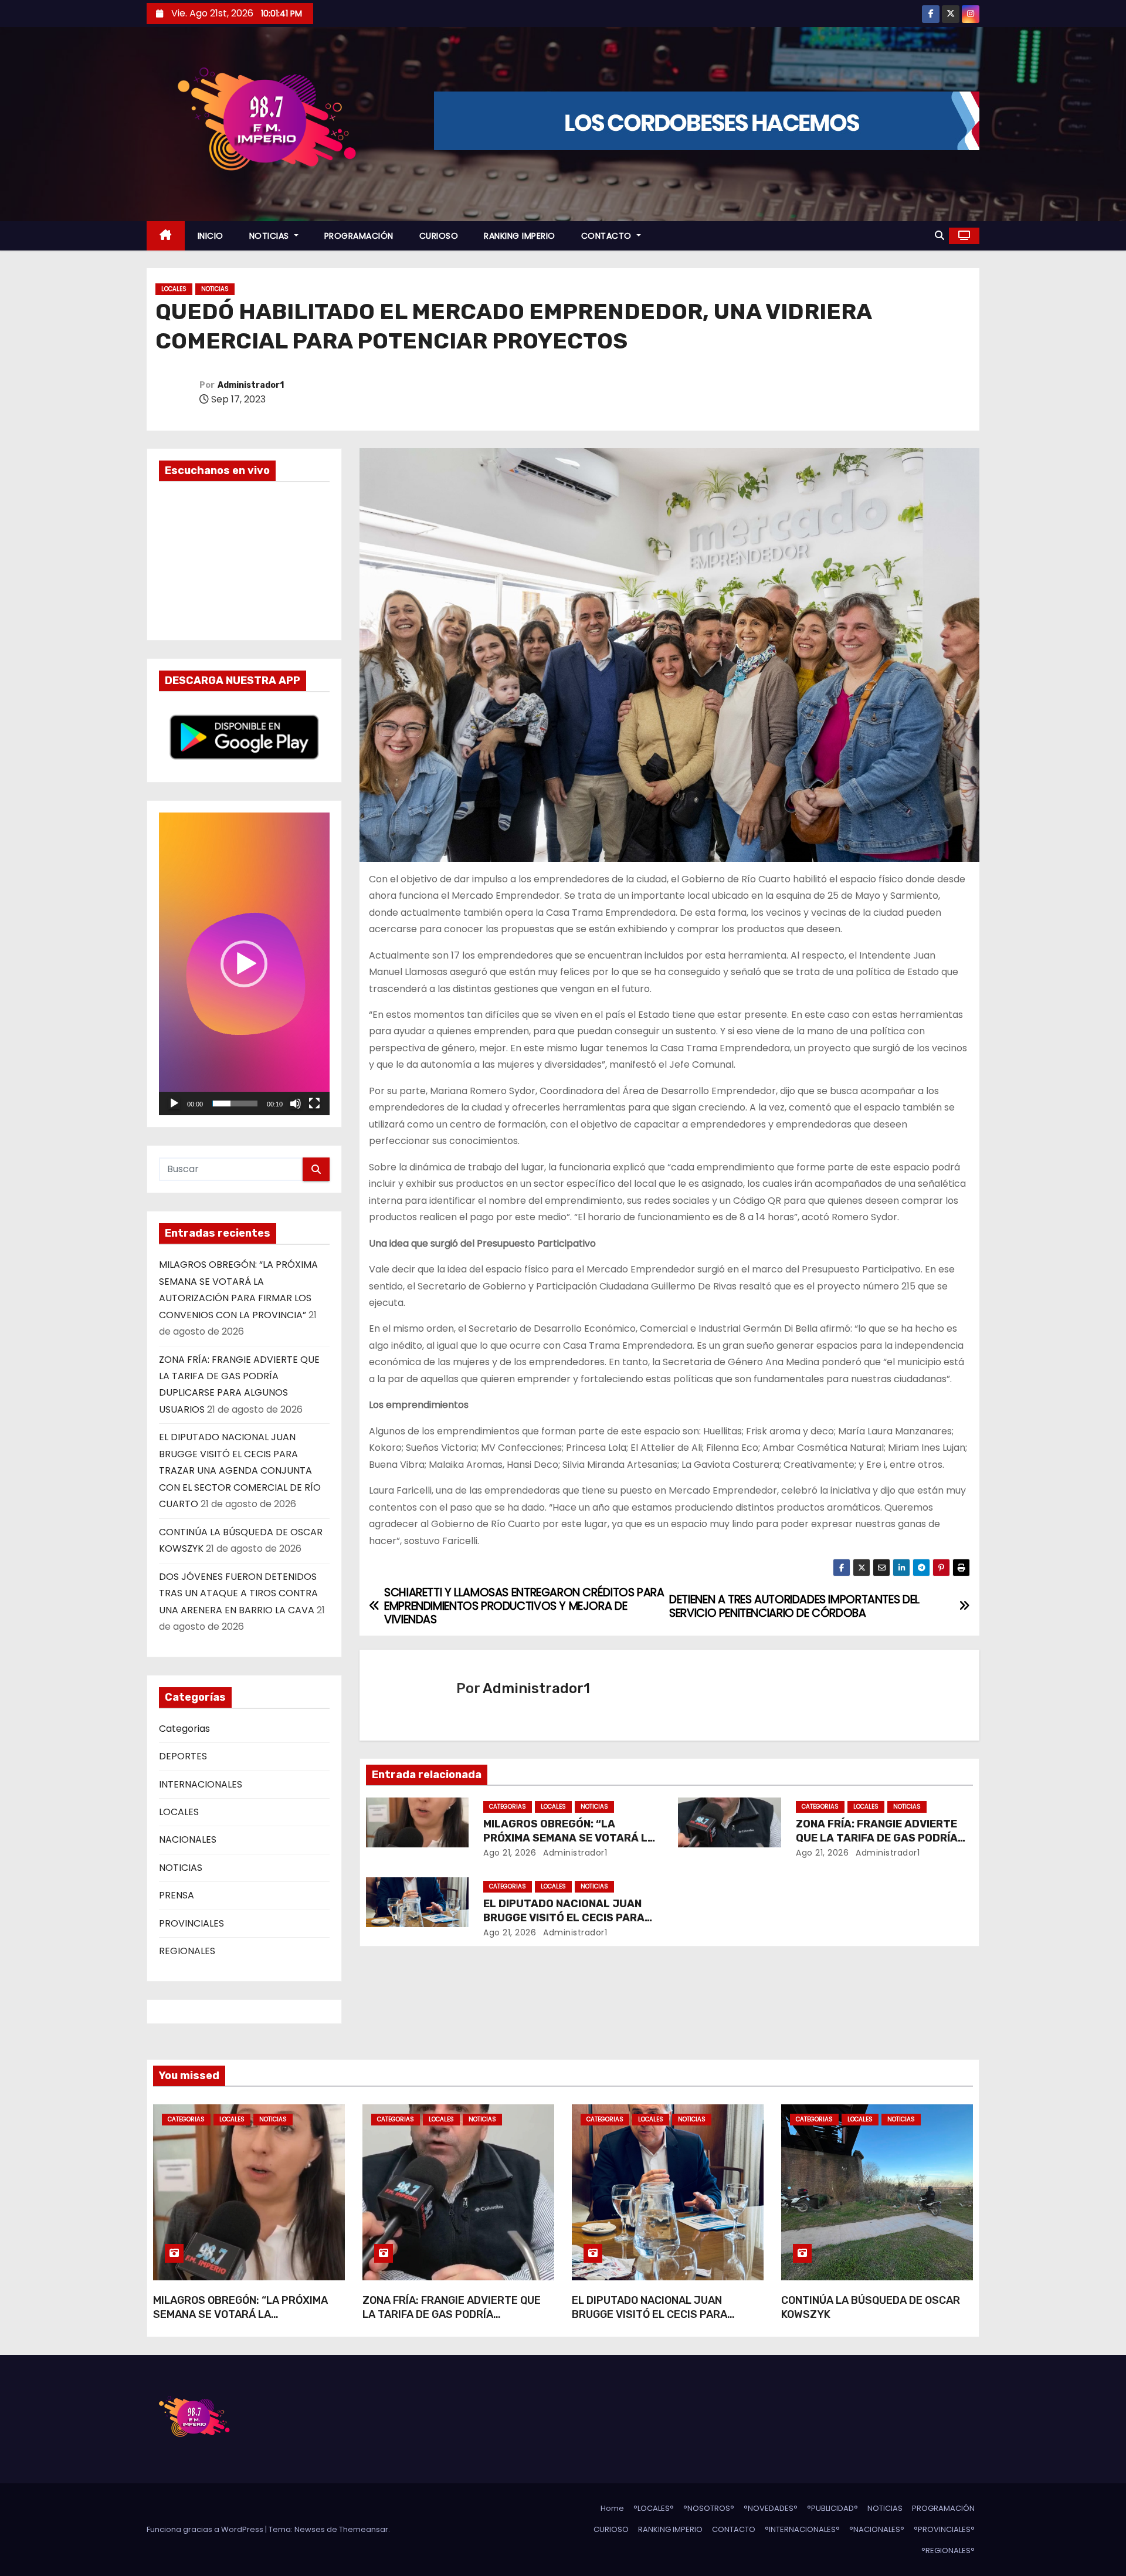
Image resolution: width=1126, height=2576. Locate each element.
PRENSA (177, 1895)
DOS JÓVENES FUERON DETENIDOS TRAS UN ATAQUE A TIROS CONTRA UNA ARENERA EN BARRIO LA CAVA (238, 1593)
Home (612, 2508)
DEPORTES (183, 1756)
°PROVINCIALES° (944, 2529)
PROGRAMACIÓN (359, 236)
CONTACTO (608, 236)
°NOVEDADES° (771, 2508)
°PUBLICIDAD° (832, 2508)
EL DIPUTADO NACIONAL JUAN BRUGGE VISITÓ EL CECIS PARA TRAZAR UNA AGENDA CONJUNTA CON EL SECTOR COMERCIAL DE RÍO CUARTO (240, 1470)
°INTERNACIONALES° (802, 2529)
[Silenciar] (296, 1103)
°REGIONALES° (948, 2550)
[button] (940, 236)
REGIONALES (187, 1951)
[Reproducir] (174, 1103)
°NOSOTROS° (709, 2508)
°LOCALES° (654, 2508)
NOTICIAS (271, 236)
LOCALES (174, 289)
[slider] (235, 1103)
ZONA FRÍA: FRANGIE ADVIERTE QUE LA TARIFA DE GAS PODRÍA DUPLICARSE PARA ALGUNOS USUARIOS (452, 2321)
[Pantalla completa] (314, 1103)
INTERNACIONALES (201, 1784)
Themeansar (364, 2529)
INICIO (211, 236)
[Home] (166, 236)
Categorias (184, 1729)
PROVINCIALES (191, 1923)
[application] (244, 964)
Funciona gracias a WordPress (206, 2529)
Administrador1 (251, 385)
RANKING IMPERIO (520, 236)
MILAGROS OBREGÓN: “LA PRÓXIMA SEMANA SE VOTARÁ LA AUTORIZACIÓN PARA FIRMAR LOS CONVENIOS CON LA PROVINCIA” (240, 2321)
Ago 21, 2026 (510, 1853)
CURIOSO (439, 236)
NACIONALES (188, 1839)
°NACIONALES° (877, 2529)
